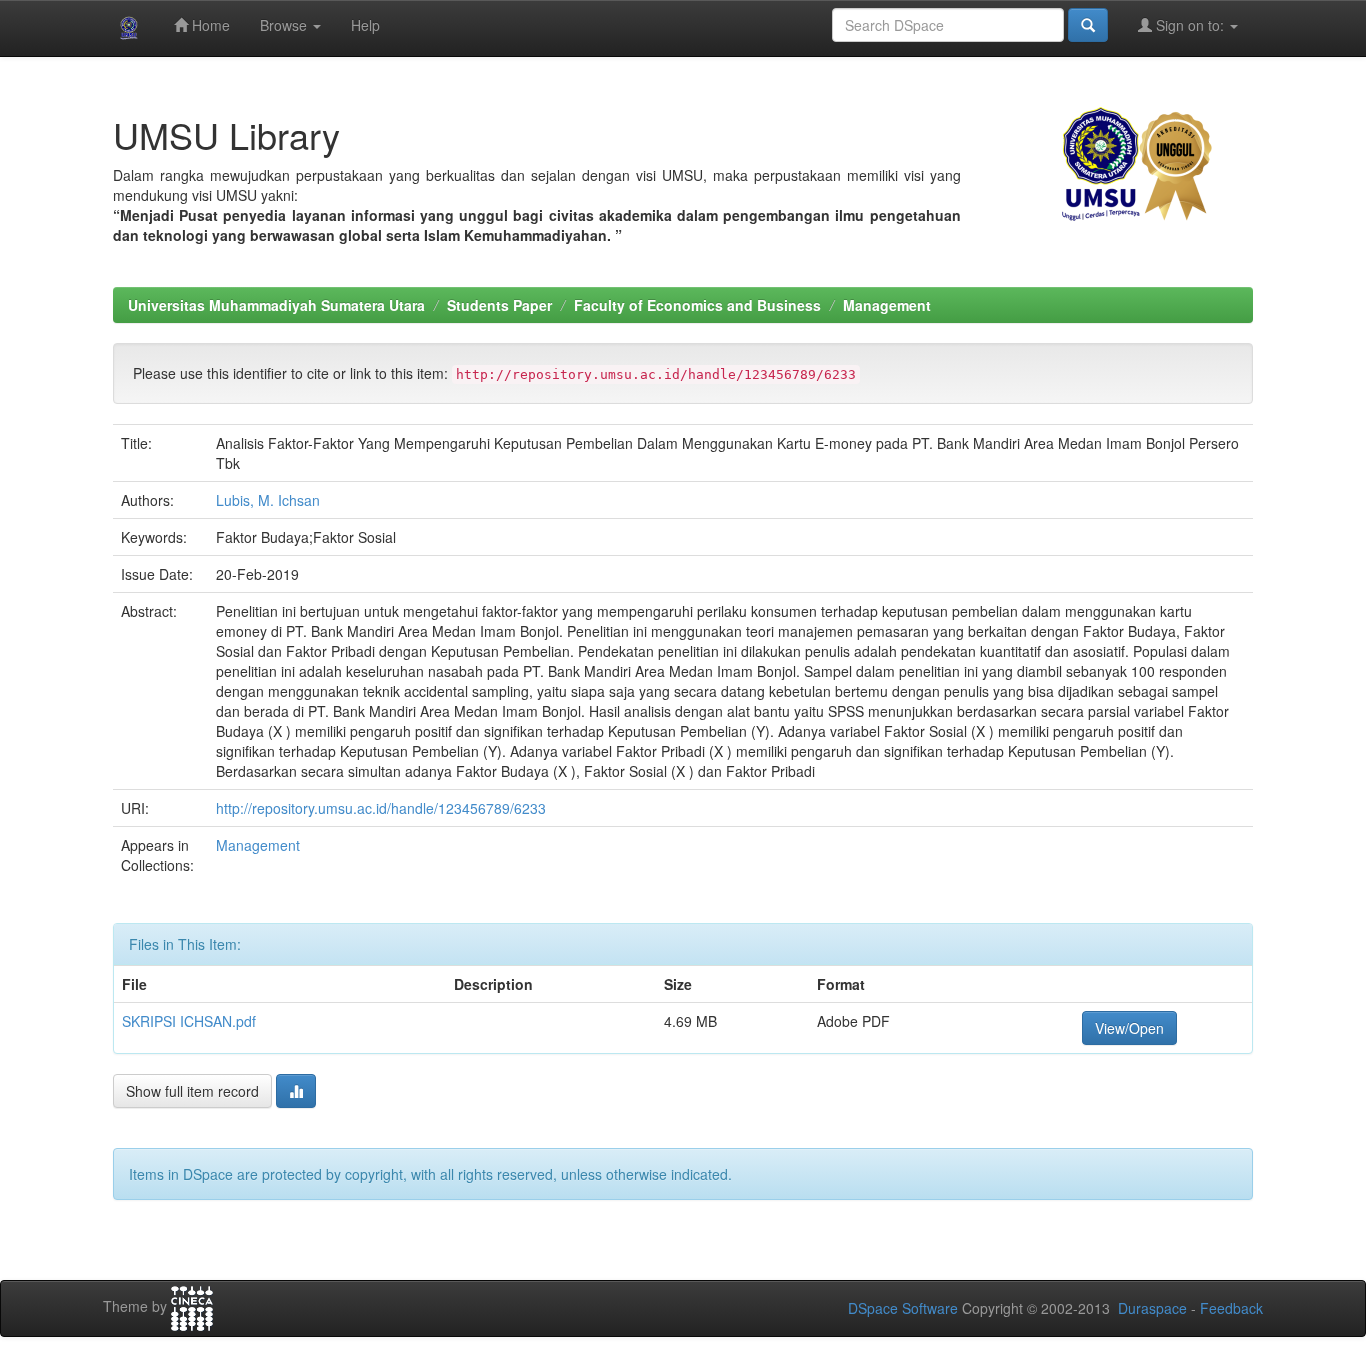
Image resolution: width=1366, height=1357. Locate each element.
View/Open (1129, 1028)
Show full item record (192, 1091)
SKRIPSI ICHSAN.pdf (189, 1021)
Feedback (1231, 1308)
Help (365, 25)
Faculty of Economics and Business (697, 305)
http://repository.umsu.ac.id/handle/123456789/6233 (381, 808)
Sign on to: (1190, 25)
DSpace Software (903, 1308)
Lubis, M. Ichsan (268, 500)
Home (209, 25)
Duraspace (1152, 1308)
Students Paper (499, 305)
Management (887, 305)
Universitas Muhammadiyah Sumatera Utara (276, 305)
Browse (285, 25)
